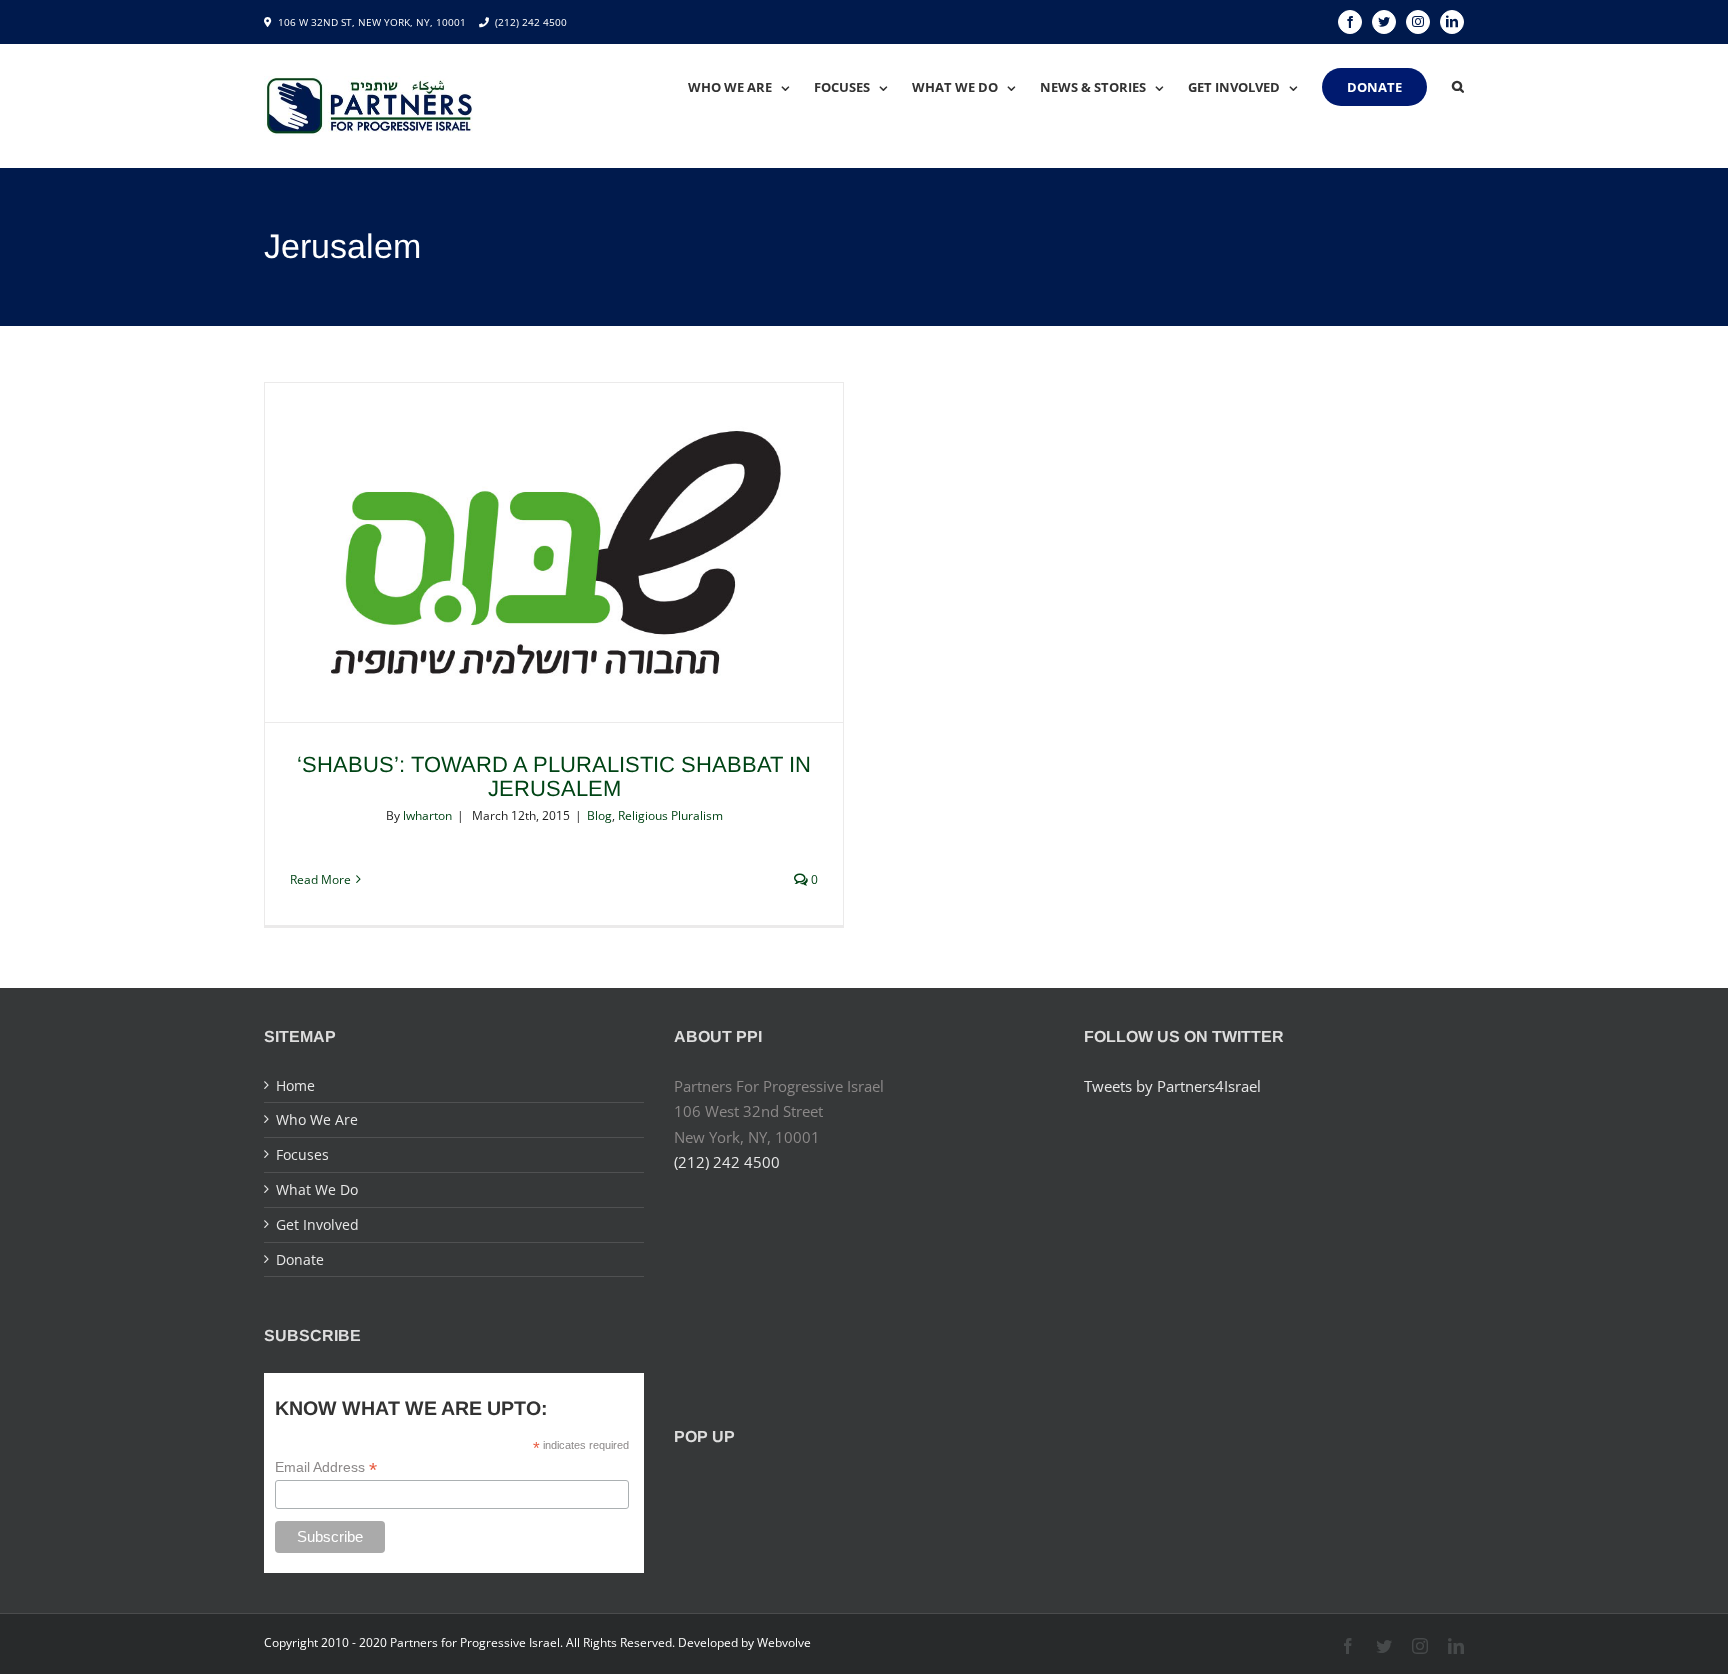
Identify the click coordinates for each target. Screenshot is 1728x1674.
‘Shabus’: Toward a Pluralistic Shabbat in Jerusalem (554, 776)
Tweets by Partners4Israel (1172, 1086)
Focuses (302, 1154)
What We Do (317, 1189)
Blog (599, 815)
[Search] (1458, 87)
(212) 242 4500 (531, 22)
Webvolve (784, 1642)
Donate (300, 1259)
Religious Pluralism (670, 815)
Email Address (326, 1467)
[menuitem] (751, 87)
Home (295, 1085)
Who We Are (317, 1119)
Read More (320, 879)
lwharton (427, 815)
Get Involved (317, 1224)
